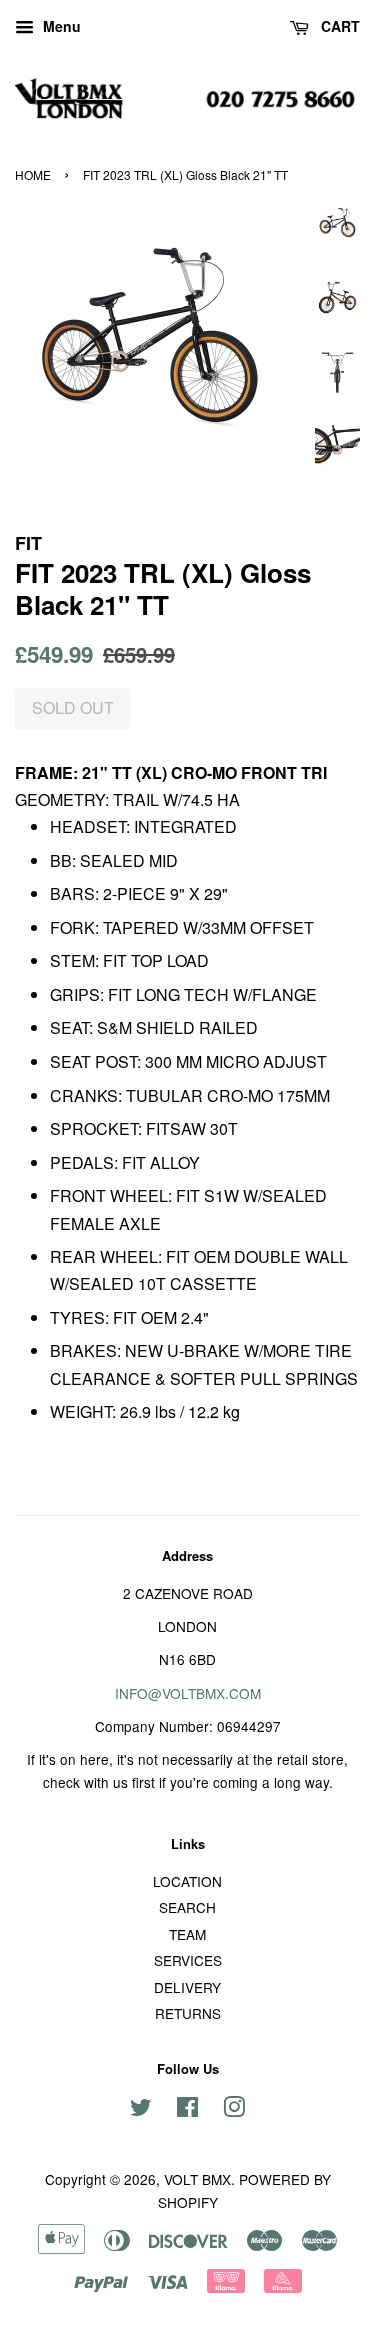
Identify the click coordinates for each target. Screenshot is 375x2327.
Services (188, 1960)
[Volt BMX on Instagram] (234, 2110)
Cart (338, 26)
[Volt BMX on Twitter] (141, 2110)
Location (187, 1881)
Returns (188, 2013)
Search (187, 1907)
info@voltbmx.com (188, 1693)
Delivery (187, 1987)
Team (187, 1934)
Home (33, 174)
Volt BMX (197, 2179)
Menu (60, 26)
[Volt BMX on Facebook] (187, 2110)
